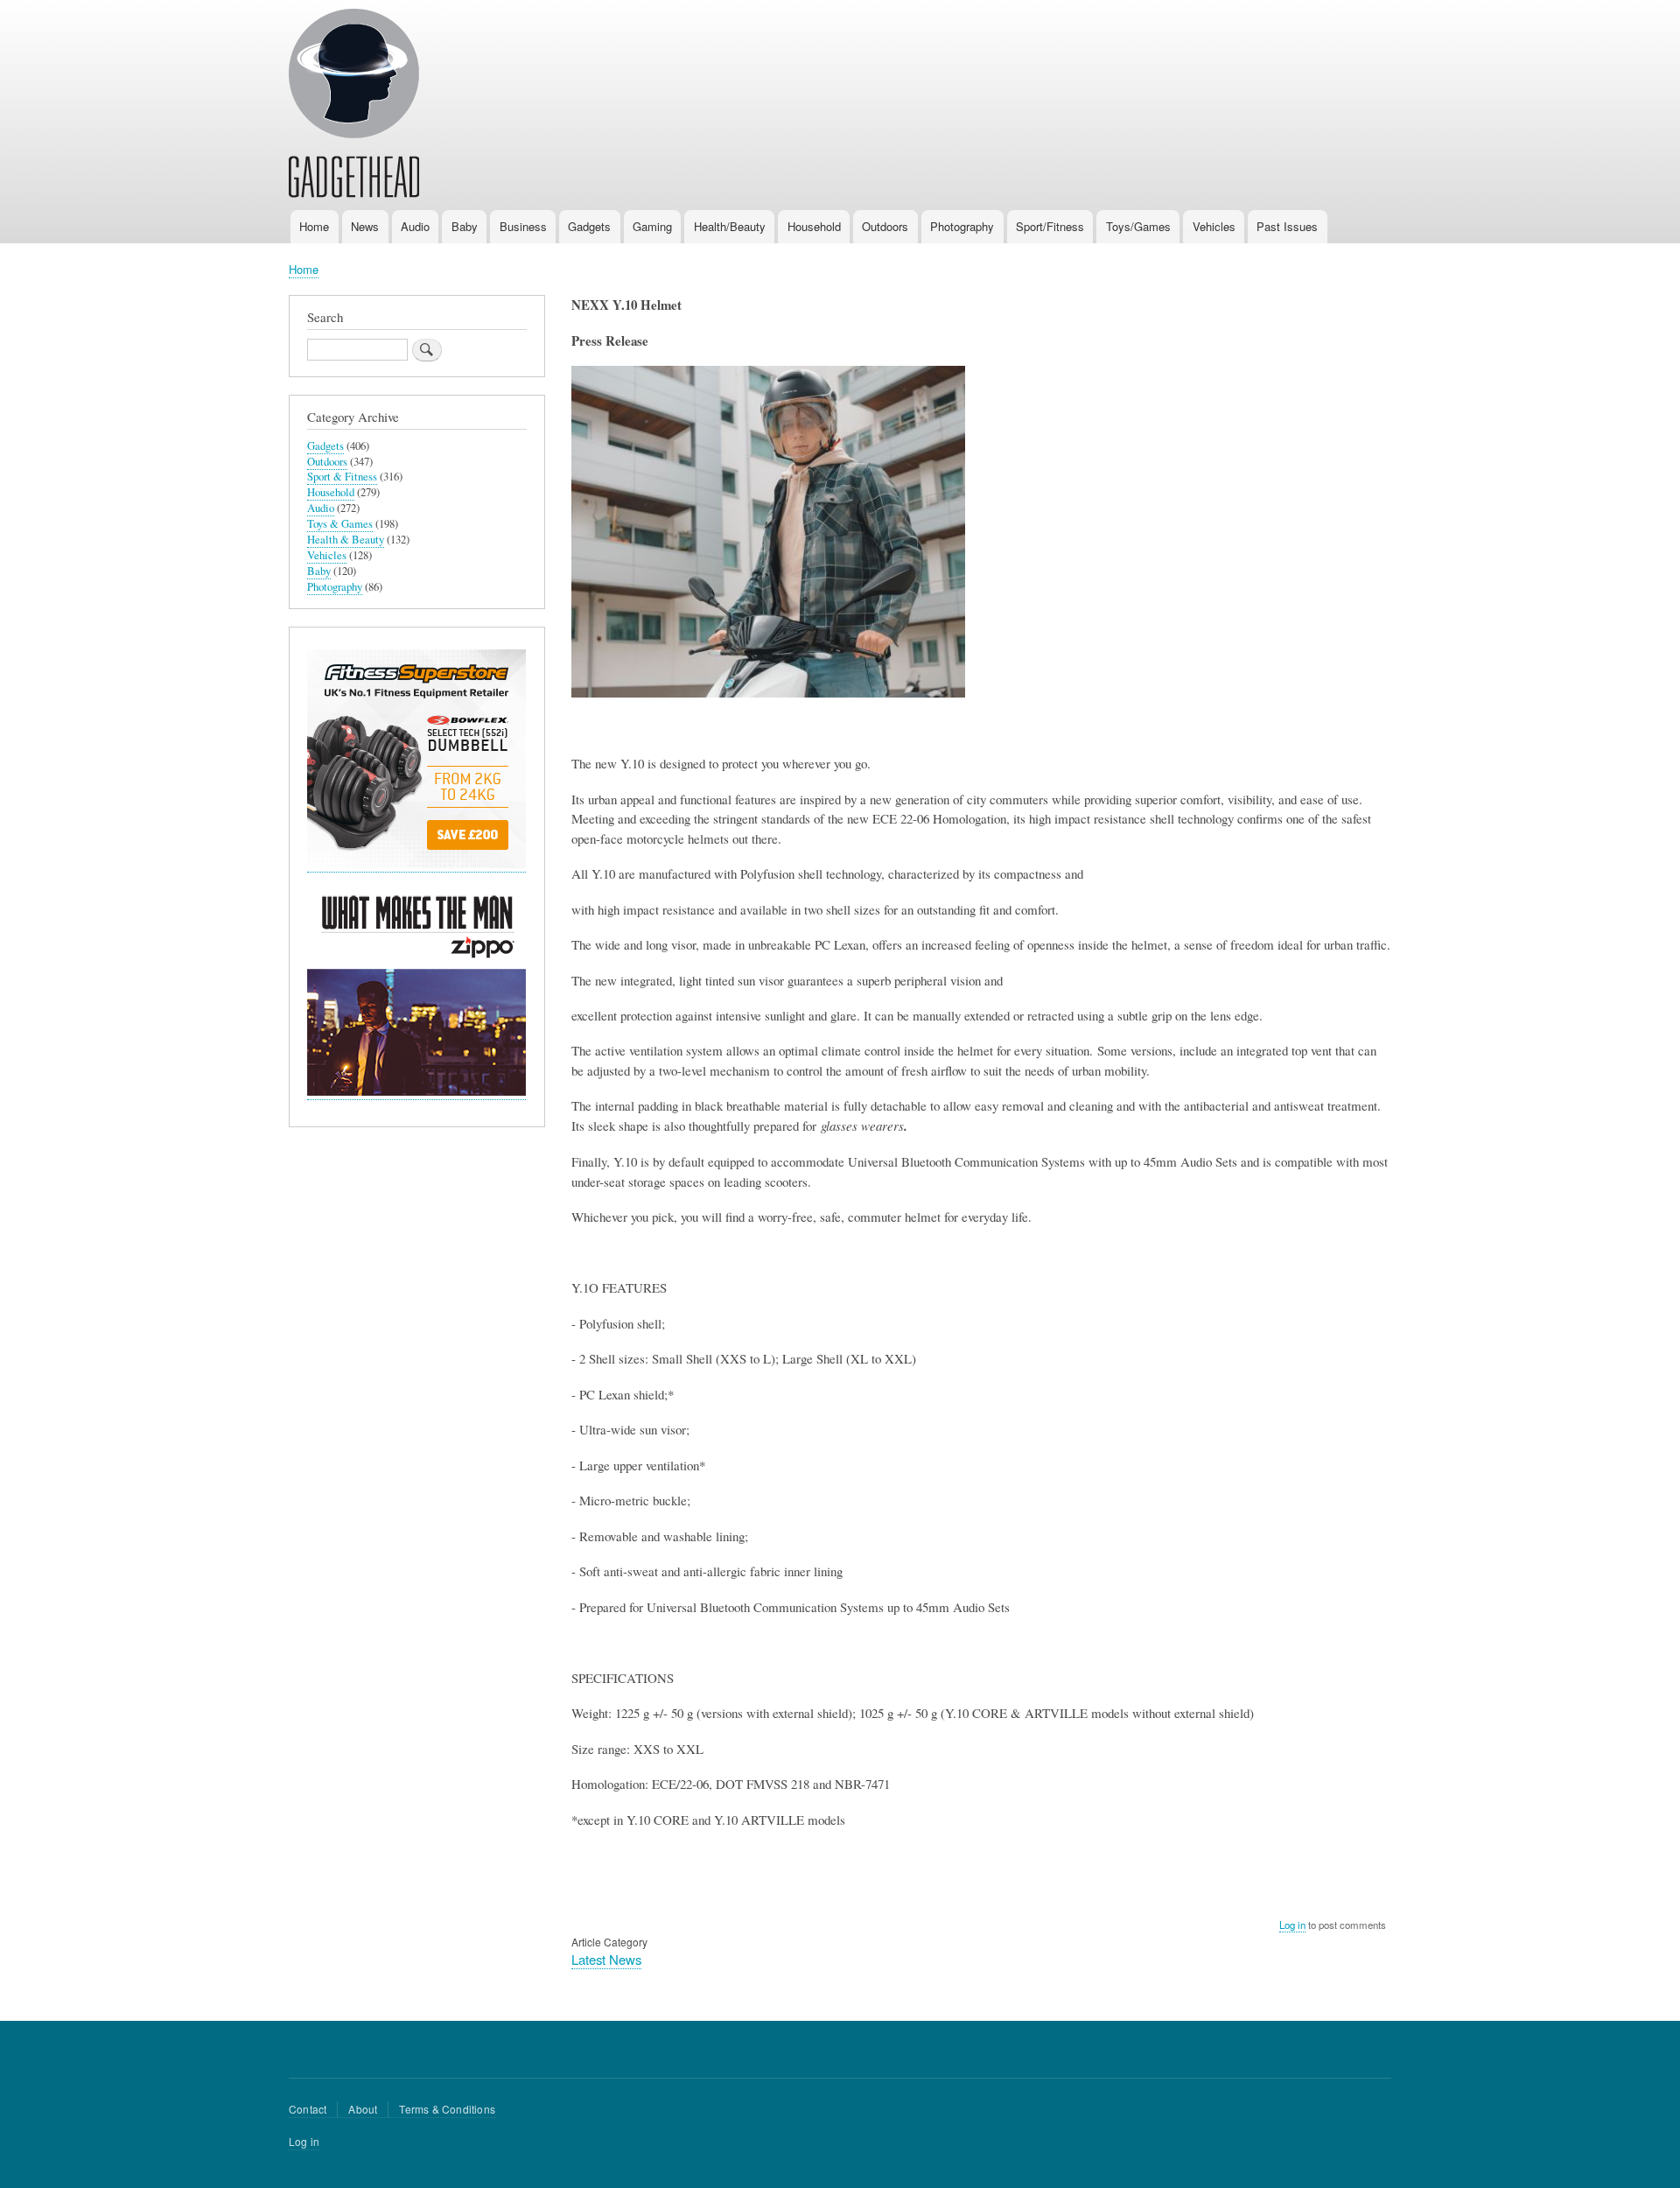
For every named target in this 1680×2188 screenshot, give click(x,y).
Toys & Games (340, 524)
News (365, 226)
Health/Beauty (730, 226)
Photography (962, 226)
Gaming (652, 226)
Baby (465, 226)
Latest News (606, 1959)
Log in (1292, 1925)
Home (314, 226)
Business (523, 226)
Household (814, 226)
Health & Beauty (346, 540)
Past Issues (1287, 226)
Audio (415, 226)
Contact (308, 2109)
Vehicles (1214, 226)
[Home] (354, 106)
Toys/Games (1138, 226)
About (363, 2109)
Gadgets (589, 226)
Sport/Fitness (1050, 226)
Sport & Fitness (342, 477)
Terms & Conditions (447, 2109)
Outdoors (885, 226)
